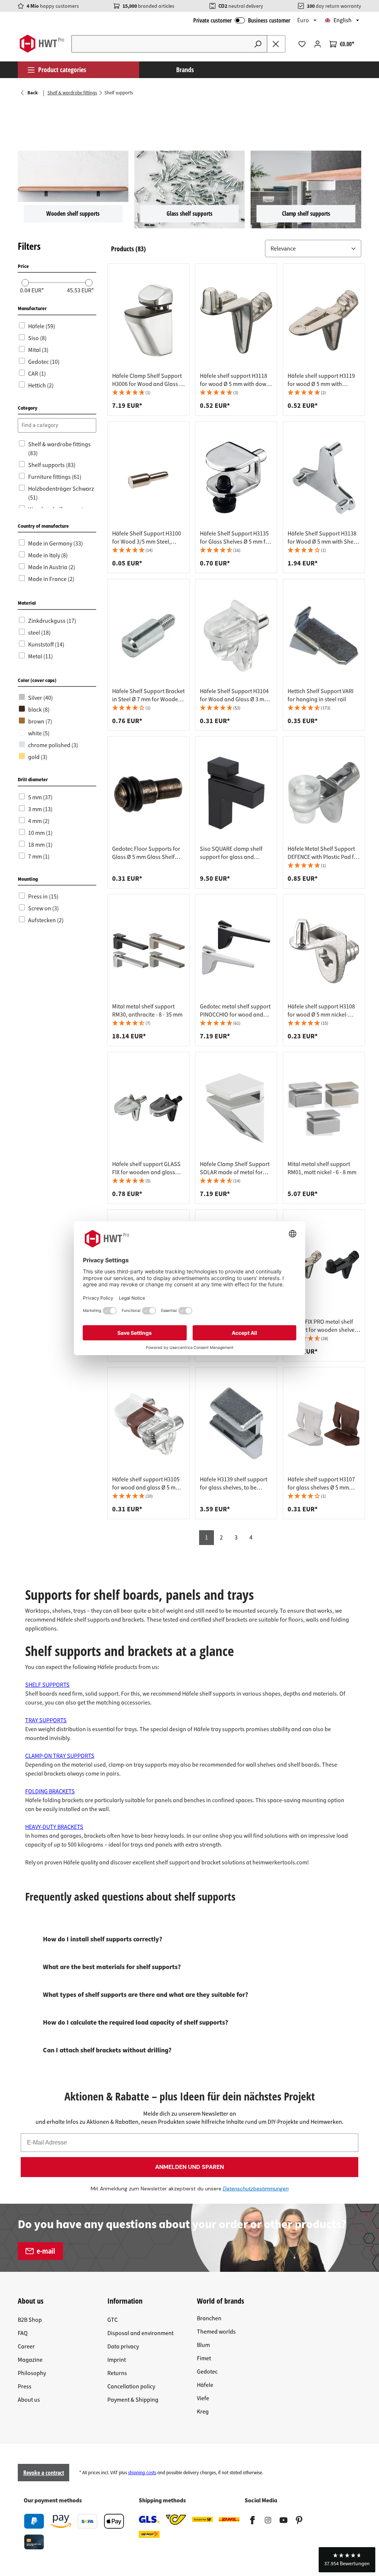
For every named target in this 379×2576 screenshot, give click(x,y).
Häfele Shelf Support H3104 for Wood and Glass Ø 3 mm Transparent (234, 695)
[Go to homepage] (42, 44)
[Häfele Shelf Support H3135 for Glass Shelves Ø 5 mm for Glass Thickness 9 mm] (236, 478)
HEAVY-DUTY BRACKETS (54, 1827)
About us (29, 2400)
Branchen (209, 2318)
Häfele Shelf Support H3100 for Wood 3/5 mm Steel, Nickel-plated (147, 538)
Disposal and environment (140, 2333)
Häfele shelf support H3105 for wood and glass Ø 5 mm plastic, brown (146, 1484)
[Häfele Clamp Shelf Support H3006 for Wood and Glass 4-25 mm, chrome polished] (148, 320)
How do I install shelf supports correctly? (103, 1939)
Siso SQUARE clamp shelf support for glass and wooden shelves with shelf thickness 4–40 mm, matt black (232, 853)
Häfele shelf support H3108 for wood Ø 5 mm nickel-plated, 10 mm (321, 1011)
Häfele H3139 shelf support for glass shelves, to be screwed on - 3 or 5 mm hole (234, 1484)
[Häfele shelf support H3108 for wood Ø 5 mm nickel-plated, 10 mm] (324, 951)
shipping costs (142, 2473)
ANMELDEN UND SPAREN (189, 2167)
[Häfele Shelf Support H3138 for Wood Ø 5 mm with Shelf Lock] (324, 478)
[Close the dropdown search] (276, 44)
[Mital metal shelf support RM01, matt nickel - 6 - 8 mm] (324, 1108)
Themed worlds (216, 2332)
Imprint (117, 2360)
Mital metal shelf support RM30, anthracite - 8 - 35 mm (147, 1011)
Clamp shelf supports (306, 214)
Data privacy (123, 2347)
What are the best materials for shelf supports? (112, 1967)
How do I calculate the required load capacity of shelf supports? (135, 2023)
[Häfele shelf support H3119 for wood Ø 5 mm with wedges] (324, 320)
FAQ (23, 2333)
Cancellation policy (131, 2387)
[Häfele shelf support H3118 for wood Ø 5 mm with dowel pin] (236, 320)
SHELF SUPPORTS (47, 1685)
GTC (113, 2320)
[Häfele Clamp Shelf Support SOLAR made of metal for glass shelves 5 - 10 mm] (236, 1108)
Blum (203, 2345)
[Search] (258, 44)
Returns (117, 2373)
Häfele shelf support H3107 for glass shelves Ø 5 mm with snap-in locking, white (321, 1484)
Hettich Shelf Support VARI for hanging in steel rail (321, 695)
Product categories (62, 70)
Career (26, 2347)
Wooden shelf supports (73, 214)
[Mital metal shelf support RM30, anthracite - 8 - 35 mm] (148, 951)
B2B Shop (30, 2320)
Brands (185, 70)
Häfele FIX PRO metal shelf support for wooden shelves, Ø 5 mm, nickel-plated (323, 1326)
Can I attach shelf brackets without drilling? (107, 2050)
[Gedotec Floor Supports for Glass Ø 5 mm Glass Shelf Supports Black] (148, 793)
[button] (313, 249)
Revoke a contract (44, 2473)
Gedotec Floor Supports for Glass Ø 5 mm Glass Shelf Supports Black (146, 853)
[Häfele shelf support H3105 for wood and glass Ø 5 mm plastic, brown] (148, 1424)
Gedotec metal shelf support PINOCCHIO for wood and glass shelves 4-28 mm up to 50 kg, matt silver (235, 1011)
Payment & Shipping (133, 2400)
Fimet (204, 2358)
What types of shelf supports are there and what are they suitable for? (145, 1995)
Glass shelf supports (189, 214)
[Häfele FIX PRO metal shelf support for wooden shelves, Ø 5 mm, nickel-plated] (324, 1266)
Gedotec (207, 2372)
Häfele (205, 2385)
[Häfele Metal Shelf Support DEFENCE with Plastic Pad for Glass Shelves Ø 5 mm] (324, 793)
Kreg (203, 2412)
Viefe (203, 2398)
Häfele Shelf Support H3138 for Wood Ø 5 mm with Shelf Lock (322, 538)
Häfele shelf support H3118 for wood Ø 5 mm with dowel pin (235, 380)
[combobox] (160, 44)
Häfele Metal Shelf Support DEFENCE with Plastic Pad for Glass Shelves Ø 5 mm (323, 853)
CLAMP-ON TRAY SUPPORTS (60, 1756)
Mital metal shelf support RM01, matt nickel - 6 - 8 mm (322, 1168)
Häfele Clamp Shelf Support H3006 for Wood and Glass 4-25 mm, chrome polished (148, 380)
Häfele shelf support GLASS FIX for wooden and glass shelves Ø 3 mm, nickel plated (146, 1168)
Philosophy (32, 2373)
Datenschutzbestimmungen (256, 2189)
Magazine (30, 2360)
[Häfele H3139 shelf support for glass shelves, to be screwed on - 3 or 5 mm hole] (236, 1424)
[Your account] (318, 44)
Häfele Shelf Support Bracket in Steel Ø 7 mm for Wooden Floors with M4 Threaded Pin (148, 695)
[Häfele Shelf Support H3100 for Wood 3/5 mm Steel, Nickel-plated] (148, 478)
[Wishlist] (302, 44)
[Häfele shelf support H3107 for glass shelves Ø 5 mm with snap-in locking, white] (324, 1424)
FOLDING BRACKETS (50, 1791)
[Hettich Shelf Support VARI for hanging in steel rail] (324, 635)
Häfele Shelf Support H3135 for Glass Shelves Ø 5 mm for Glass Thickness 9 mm (235, 538)
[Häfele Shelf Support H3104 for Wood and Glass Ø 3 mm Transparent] (236, 635)
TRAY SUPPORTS (46, 1720)
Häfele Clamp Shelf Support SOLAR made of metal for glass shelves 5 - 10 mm (235, 1168)
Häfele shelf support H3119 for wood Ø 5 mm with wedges (321, 380)
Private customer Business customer (242, 20)
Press (25, 2387)
